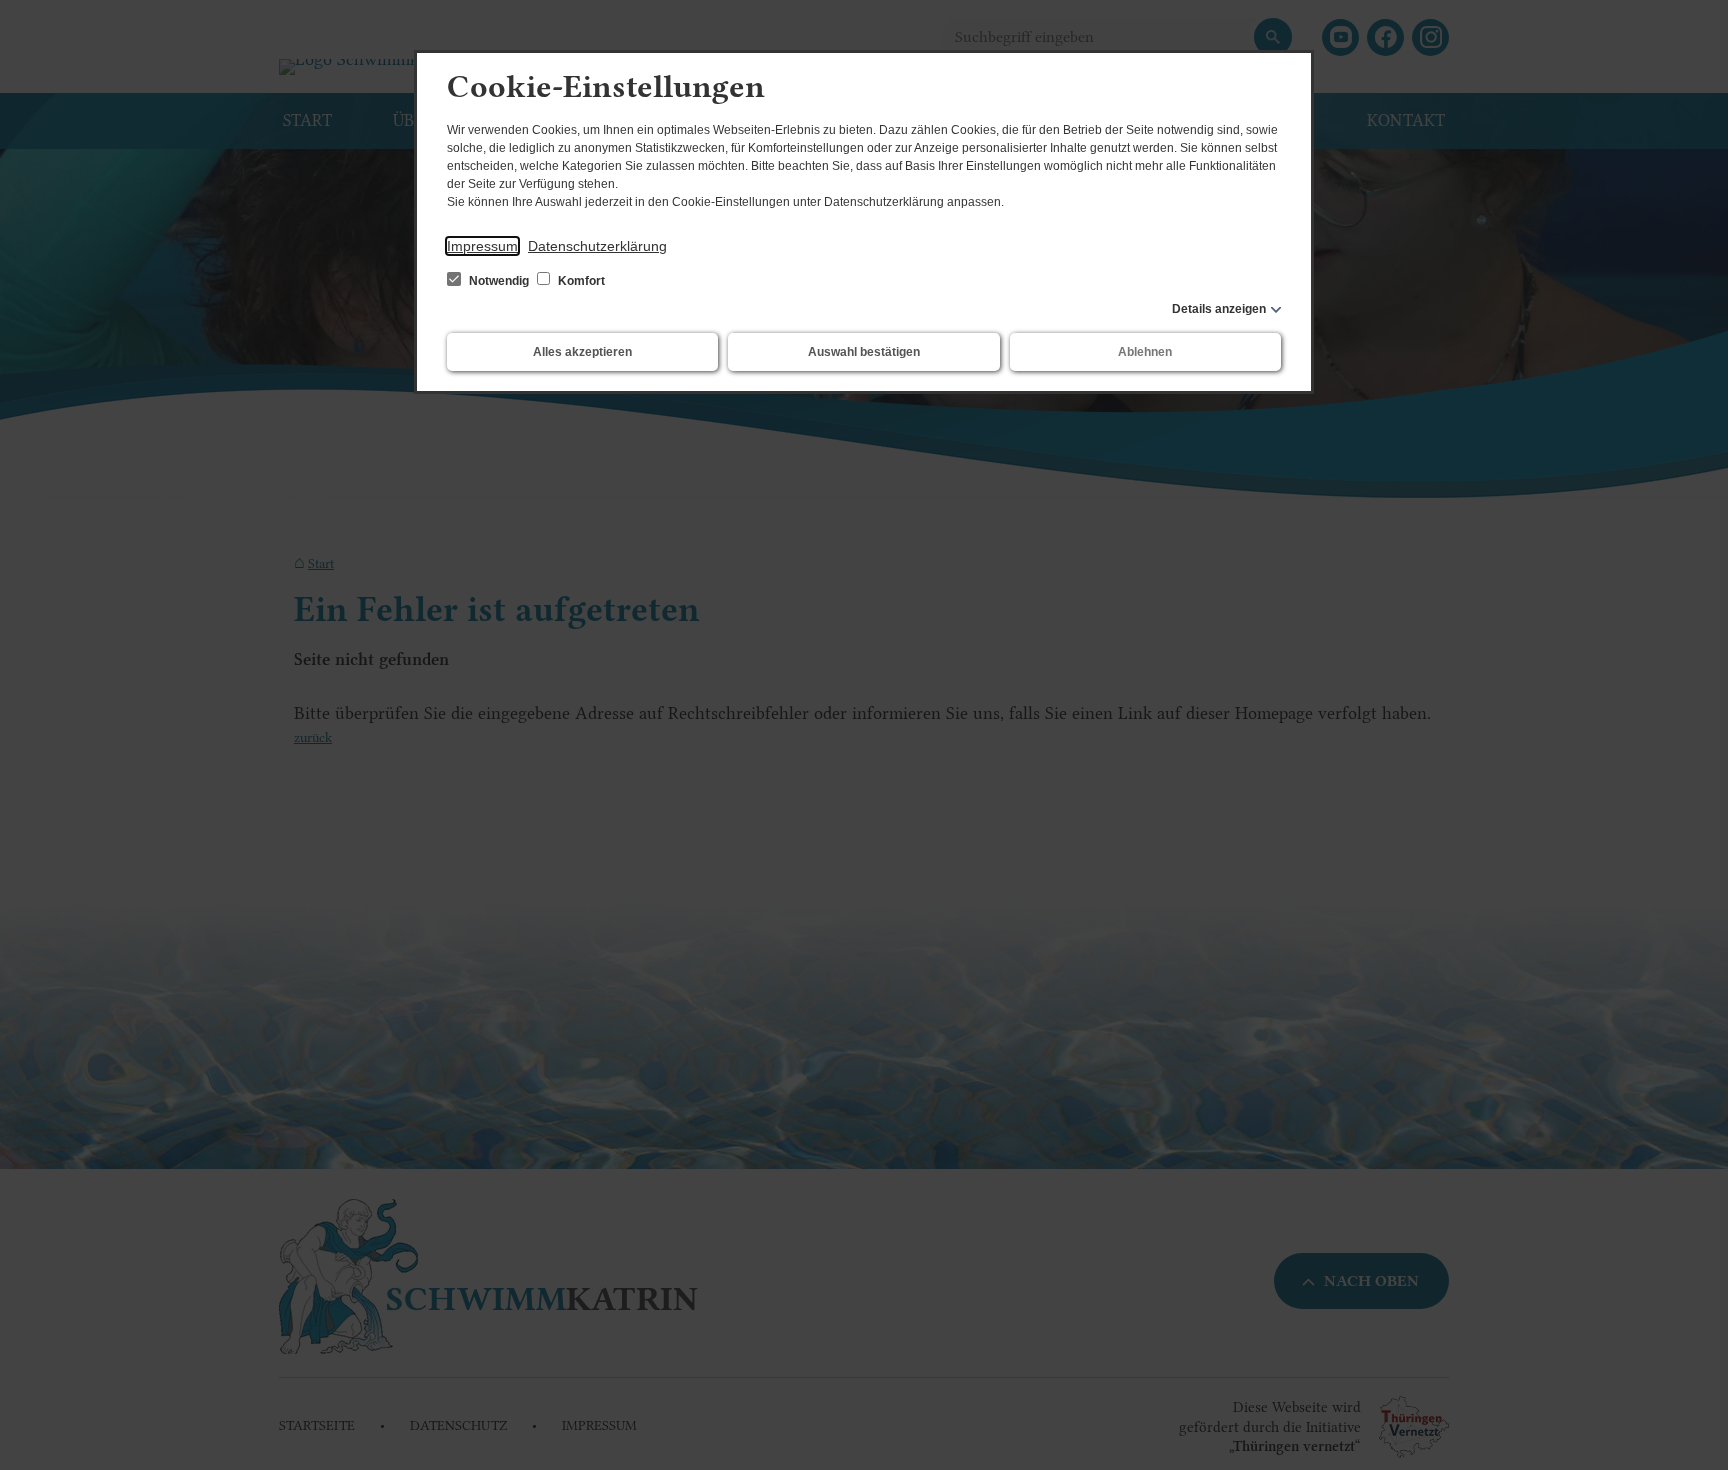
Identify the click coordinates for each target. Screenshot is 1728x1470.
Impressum (482, 246)
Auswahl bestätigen (864, 352)
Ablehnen (1145, 352)
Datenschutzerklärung (597, 246)
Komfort (580, 281)
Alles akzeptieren (582, 352)
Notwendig (499, 281)
